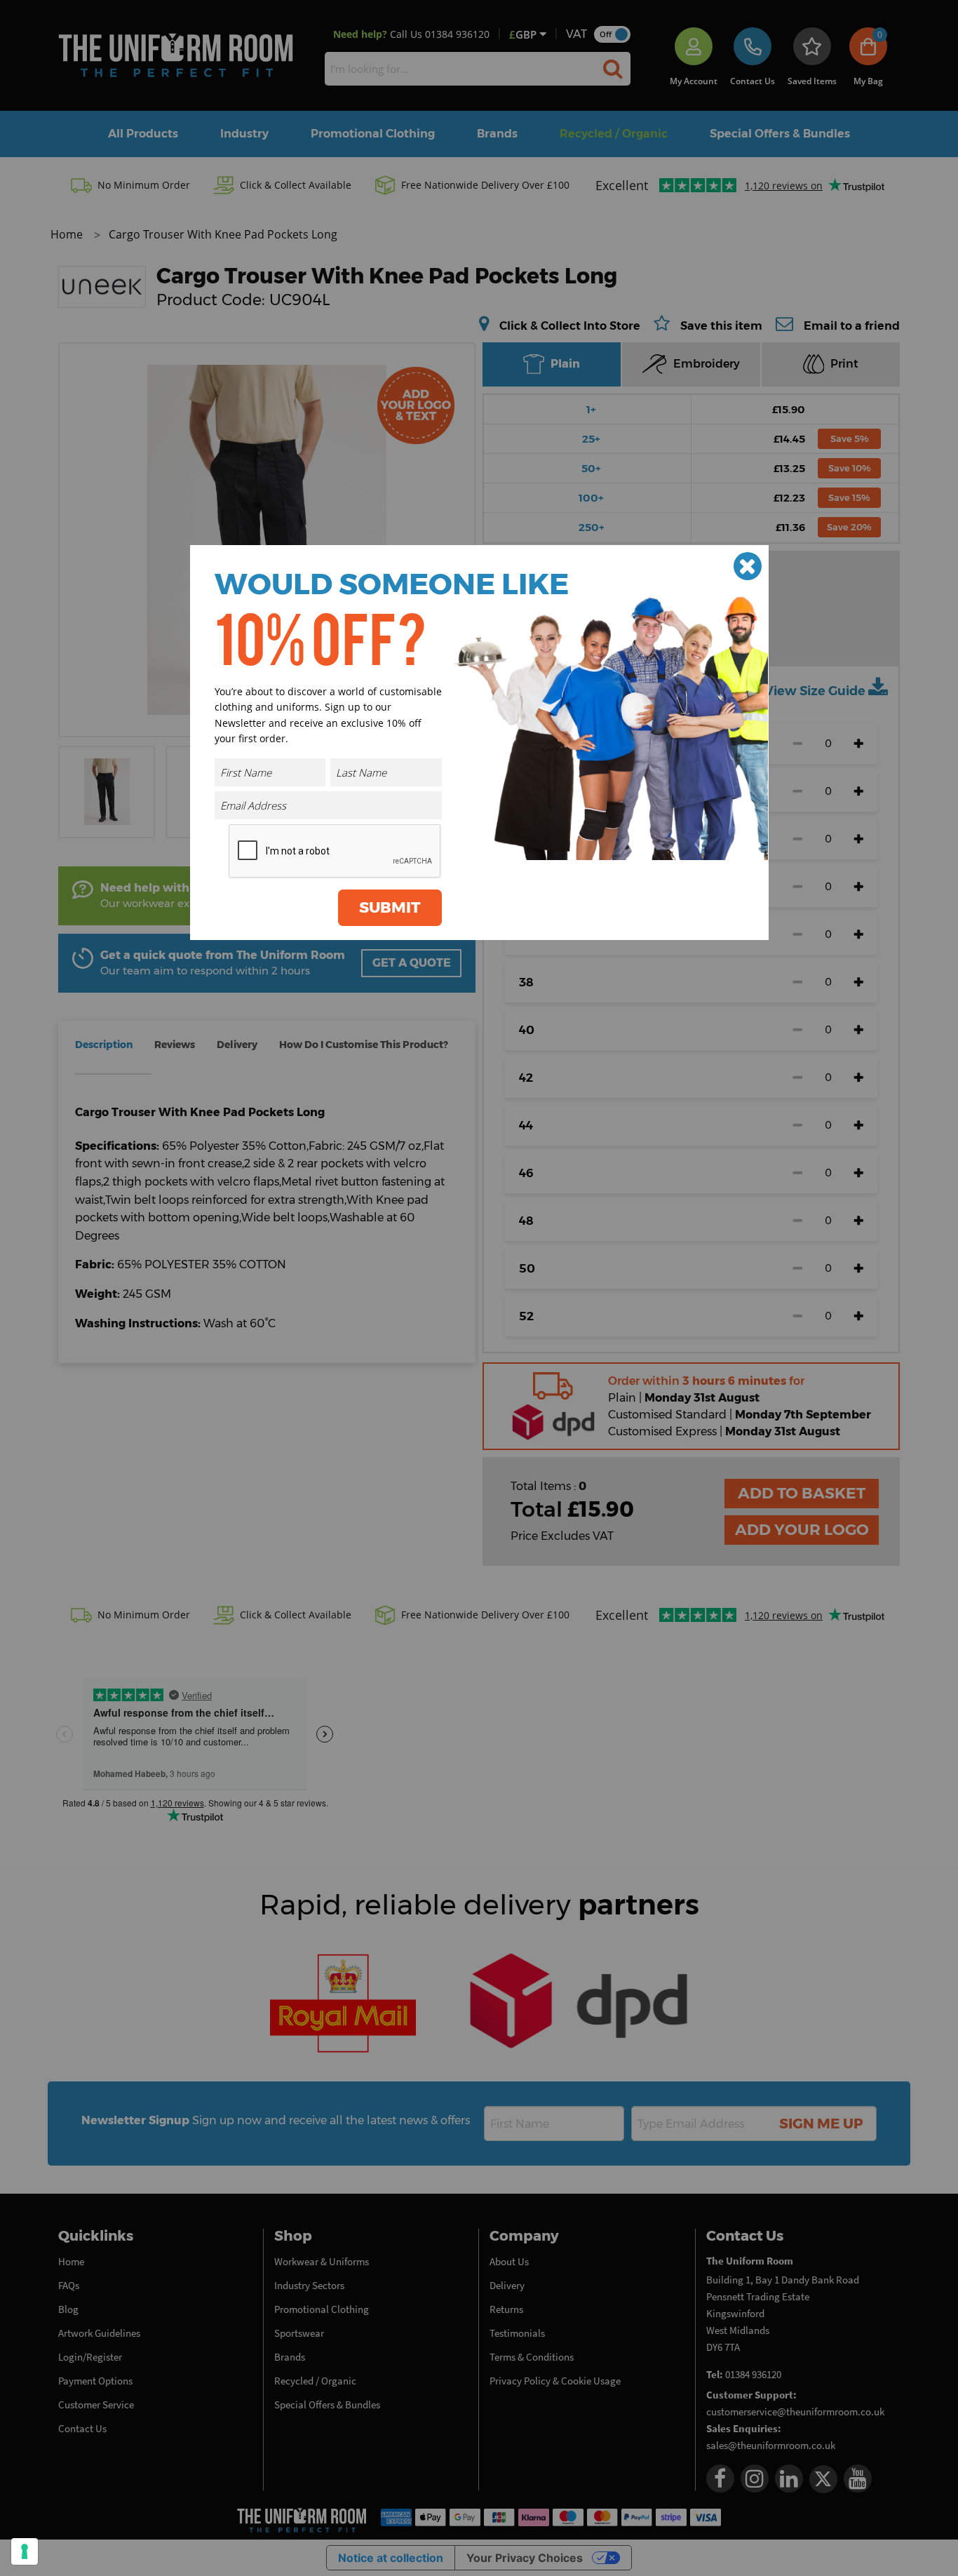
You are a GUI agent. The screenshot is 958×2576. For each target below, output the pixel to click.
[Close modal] (748, 566)
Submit (390, 907)
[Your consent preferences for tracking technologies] (25, 2551)
